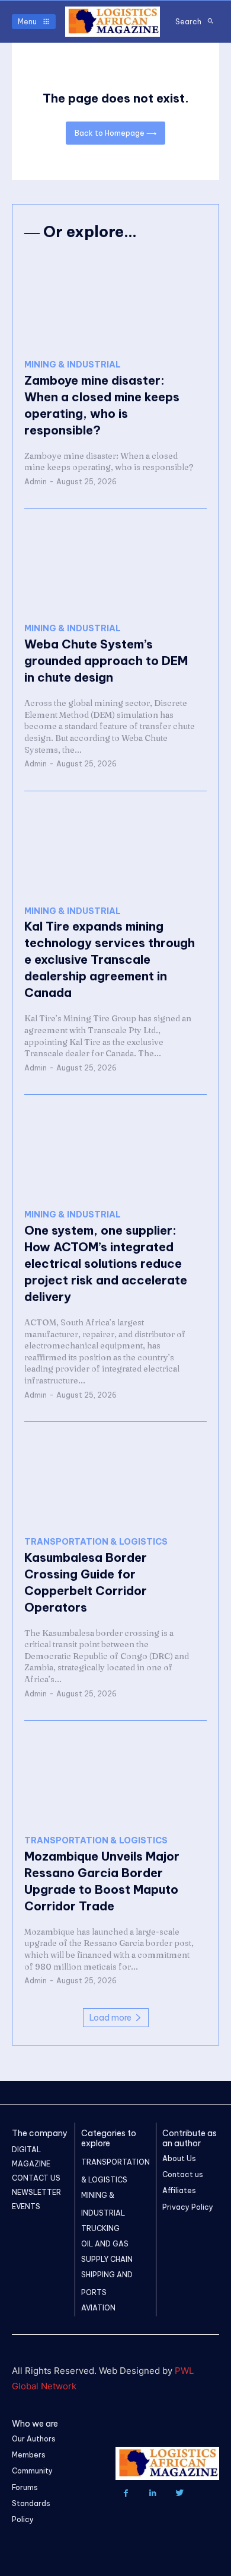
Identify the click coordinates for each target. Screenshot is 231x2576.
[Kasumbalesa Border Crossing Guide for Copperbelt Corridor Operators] (115, 1479)
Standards (31, 2503)
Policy (23, 2519)
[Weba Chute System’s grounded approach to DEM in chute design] (115, 566)
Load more (110, 2018)
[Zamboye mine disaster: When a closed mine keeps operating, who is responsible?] (115, 302)
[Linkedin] (153, 2493)
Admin (36, 482)
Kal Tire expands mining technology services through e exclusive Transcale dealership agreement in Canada (110, 959)
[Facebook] (126, 2493)
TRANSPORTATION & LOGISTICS (96, 1542)
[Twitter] (179, 2493)
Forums (25, 2487)
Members (29, 2455)
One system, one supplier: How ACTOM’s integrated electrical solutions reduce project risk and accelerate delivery (106, 1263)
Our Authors (34, 2439)
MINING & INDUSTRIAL (73, 365)
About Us (179, 2158)
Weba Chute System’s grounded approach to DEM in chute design (106, 661)
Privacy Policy (188, 2207)
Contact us (183, 2174)
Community (32, 2471)
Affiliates (179, 2190)
